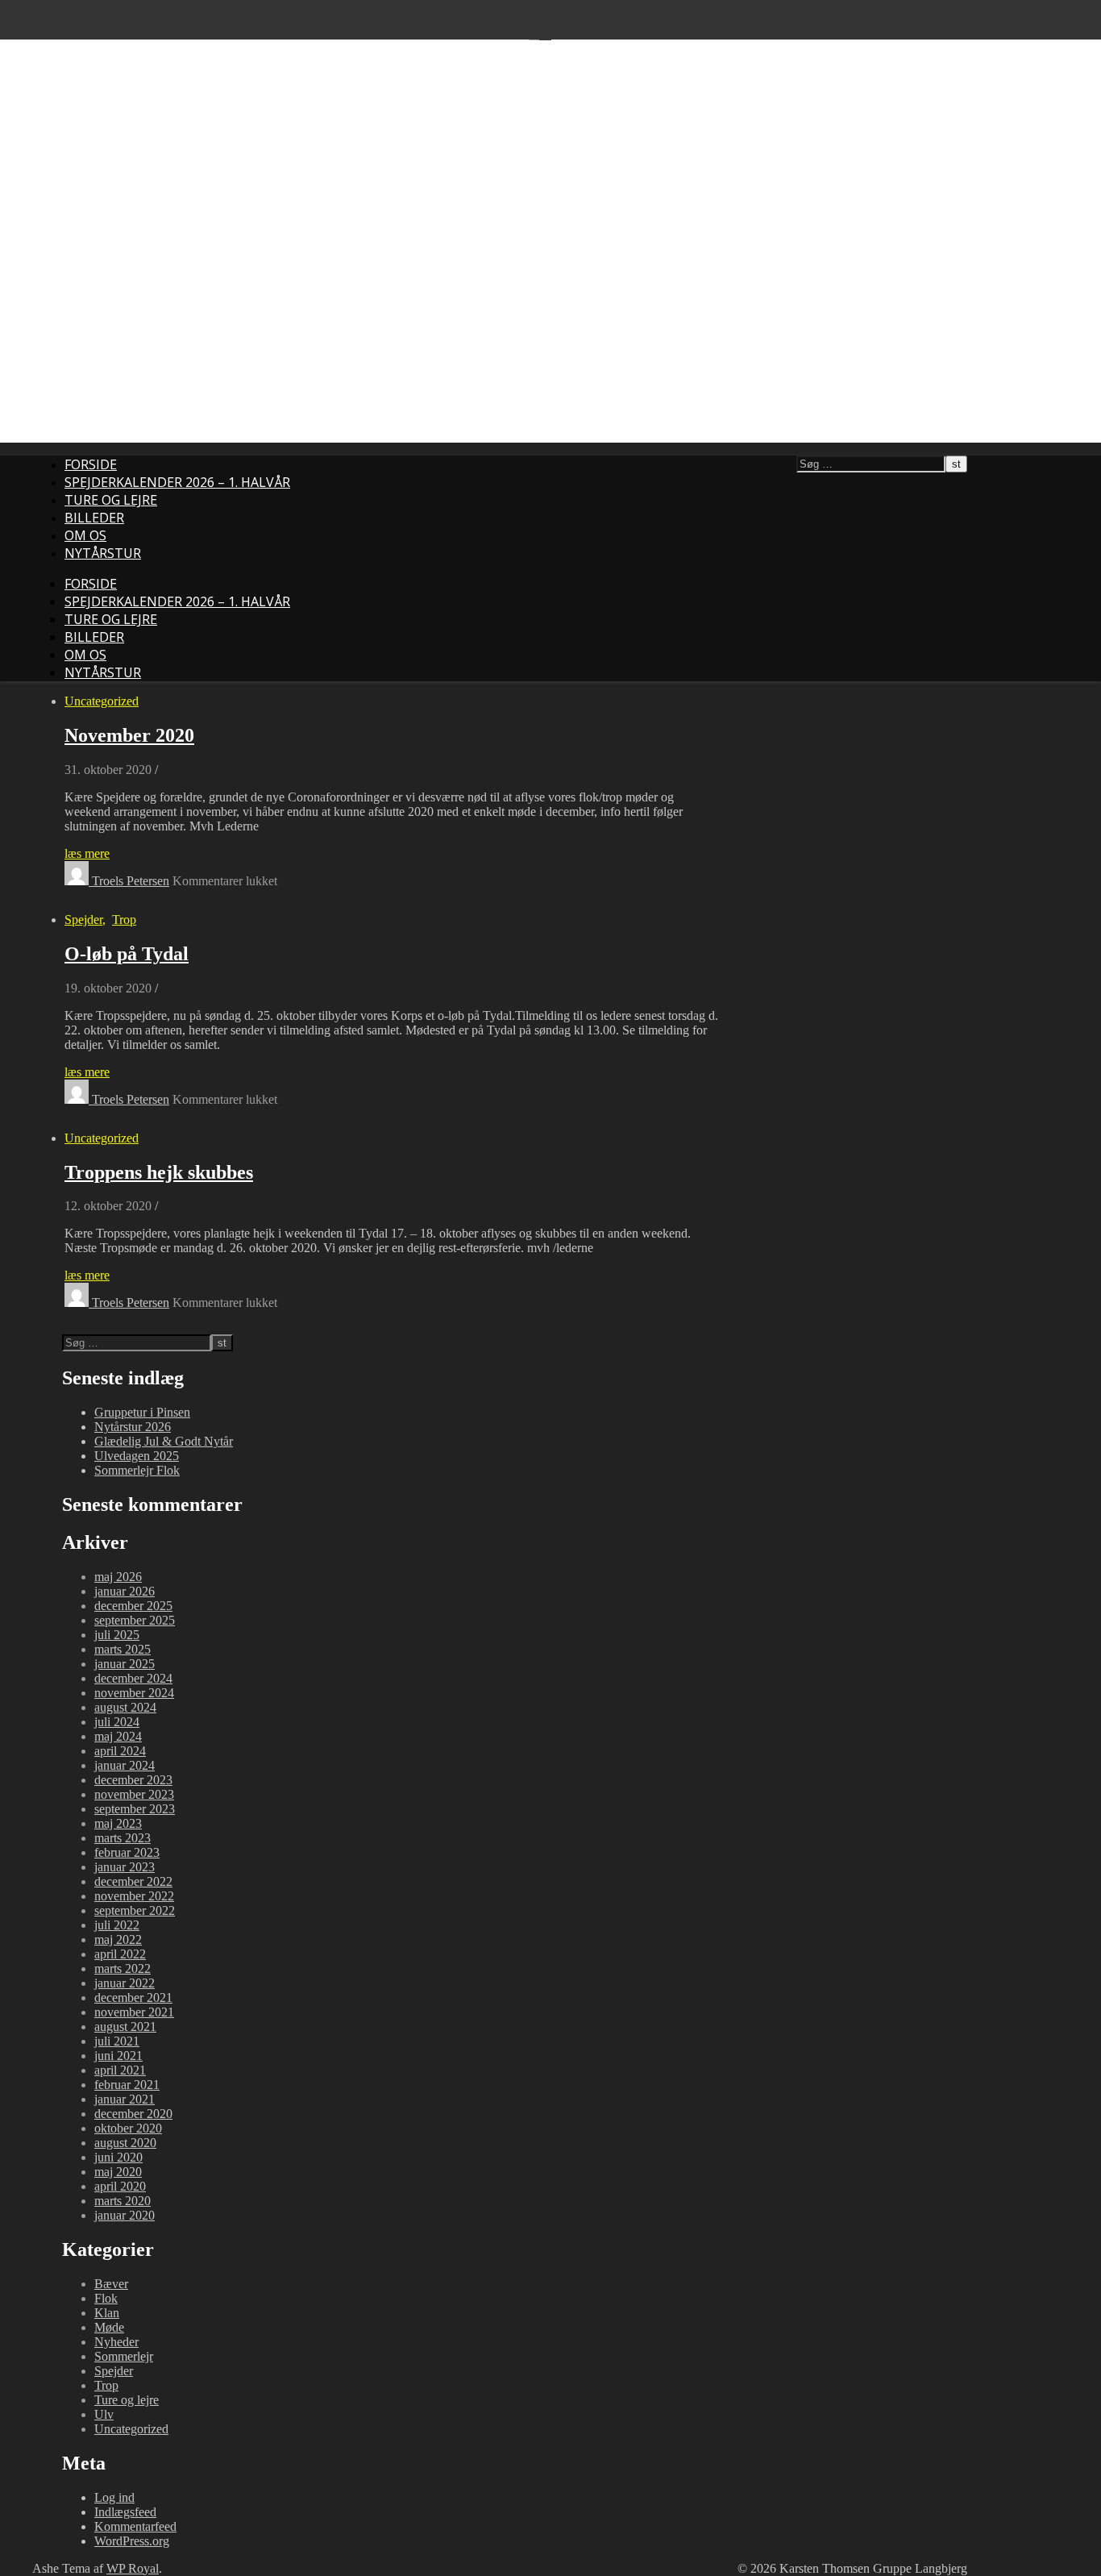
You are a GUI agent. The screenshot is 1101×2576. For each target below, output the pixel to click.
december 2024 (133, 1678)
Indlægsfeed (125, 2512)
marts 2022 (123, 1968)
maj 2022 (118, 1939)
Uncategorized (102, 701)
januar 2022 (125, 1983)
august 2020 (125, 2143)
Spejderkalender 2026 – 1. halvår (177, 482)
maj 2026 (118, 1577)
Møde (109, 2327)
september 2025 (135, 1620)
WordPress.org (132, 2541)
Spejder (83, 920)
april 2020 (120, 2186)
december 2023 (133, 1780)
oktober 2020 (128, 2128)
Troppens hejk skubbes (159, 1172)
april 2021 (120, 2070)
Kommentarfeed (135, 2526)
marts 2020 (123, 2201)
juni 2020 (118, 2157)
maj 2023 (118, 1823)
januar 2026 (125, 1591)
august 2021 (125, 2027)
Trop (124, 920)
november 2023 (134, 1794)
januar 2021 (125, 2099)
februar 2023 (127, 1852)
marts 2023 (123, 1838)
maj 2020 (118, 2172)
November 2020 (129, 735)
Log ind (114, 2497)
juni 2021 (118, 2056)
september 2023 (135, 1809)
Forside (91, 464)
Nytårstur (103, 553)
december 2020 (133, 2114)
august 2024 (125, 1707)
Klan (107, 2313)
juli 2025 (117, 1635)
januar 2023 (125, 1867)
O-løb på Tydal (127, 954)
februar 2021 (127, 2085)
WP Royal (133, 2568)
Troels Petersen (131, 881)
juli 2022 (117, 1925)
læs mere (87, 853)
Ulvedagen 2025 (137, 1456)
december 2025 (133, 1606)
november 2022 (134, 1896)
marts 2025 (123, 1649)
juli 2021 (117, 2041)
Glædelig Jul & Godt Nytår (164, 1441)
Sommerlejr (124, 2356)
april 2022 (120, 1954)
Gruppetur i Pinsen (142, 1412)
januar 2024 (125, 1765)
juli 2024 (117, 1722)
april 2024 (120, 1751)
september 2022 (135, 1910)
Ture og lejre (111, 500)
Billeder (94, 518)
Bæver (111, 2284)
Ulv (104, 2414)
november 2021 (134, 2012)
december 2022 (133, 1881)
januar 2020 (125, 2215)
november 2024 (134, 1693)
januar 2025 (125, 1664)
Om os (85, 535)
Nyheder (116, 2342)
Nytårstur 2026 (133, 1427)
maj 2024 (118, 1736)
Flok (106, 2298)
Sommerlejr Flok (137, 1470)
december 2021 (133, 1998)
